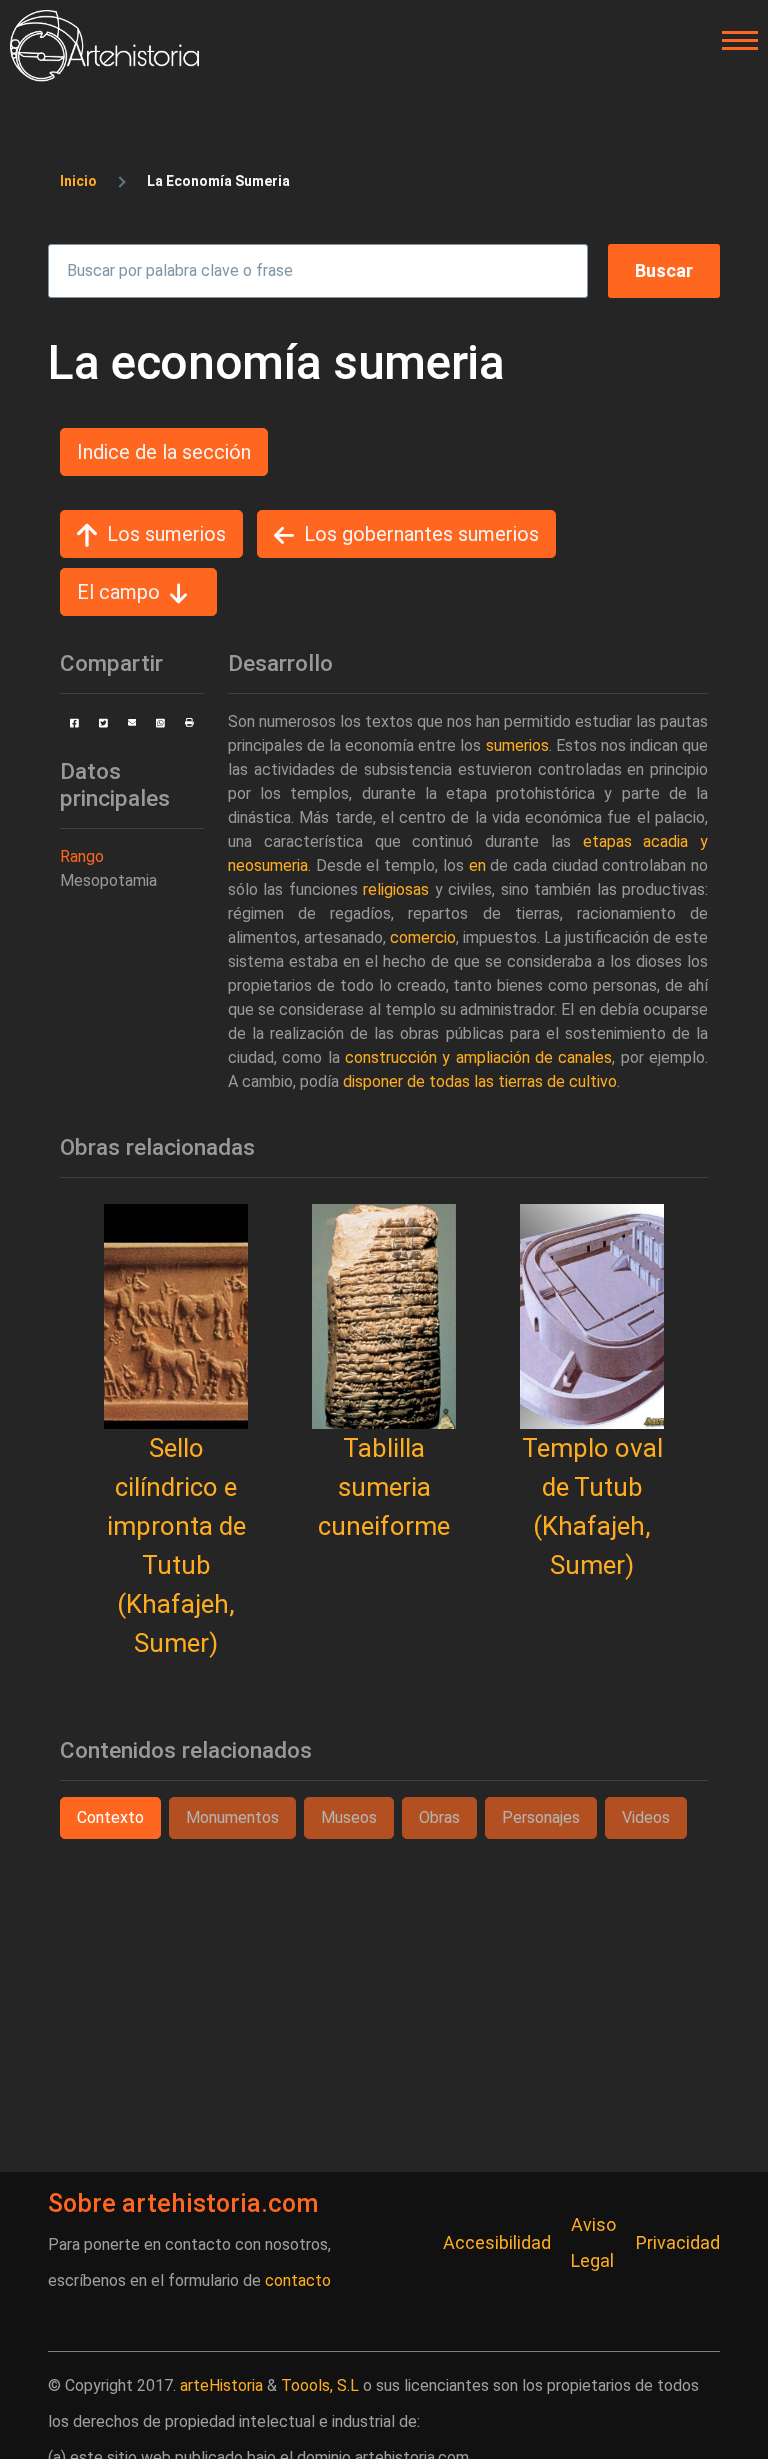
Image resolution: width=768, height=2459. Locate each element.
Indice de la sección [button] (164, 452)
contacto (298, 2280)
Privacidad (678, 2242)
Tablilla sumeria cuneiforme (384, 1487)
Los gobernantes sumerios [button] (421, 534)
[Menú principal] (734, 41)
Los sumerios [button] (166, 534)
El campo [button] (118, 592)
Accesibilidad (497, 2242)
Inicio (78, 181)
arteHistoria (221, 2385)
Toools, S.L (320, 2385)
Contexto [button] (110, 1817)
